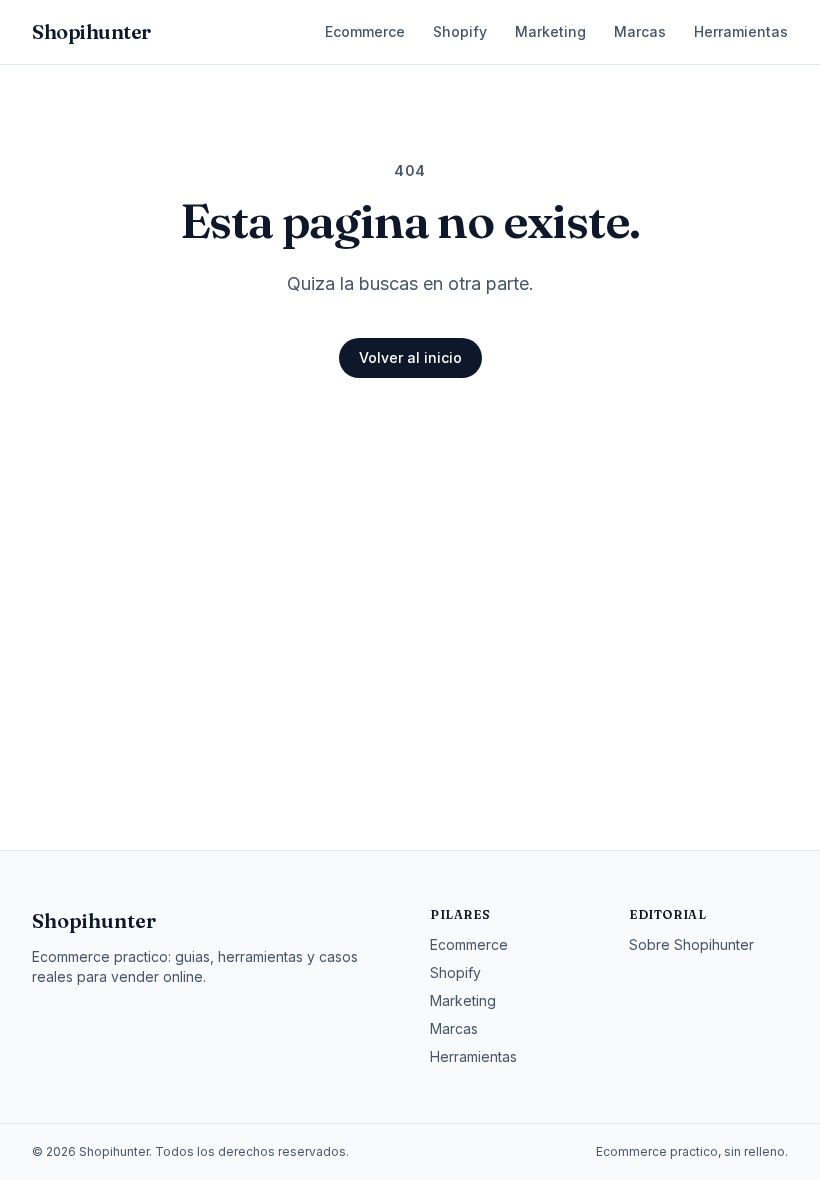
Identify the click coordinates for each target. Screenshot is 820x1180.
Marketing (550, 31)
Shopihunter (94, 920)
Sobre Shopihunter (691, 944)
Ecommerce (365, 31)
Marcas (640, 31)
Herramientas (741, 31)
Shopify (460, 31)
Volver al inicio (410, 357)
